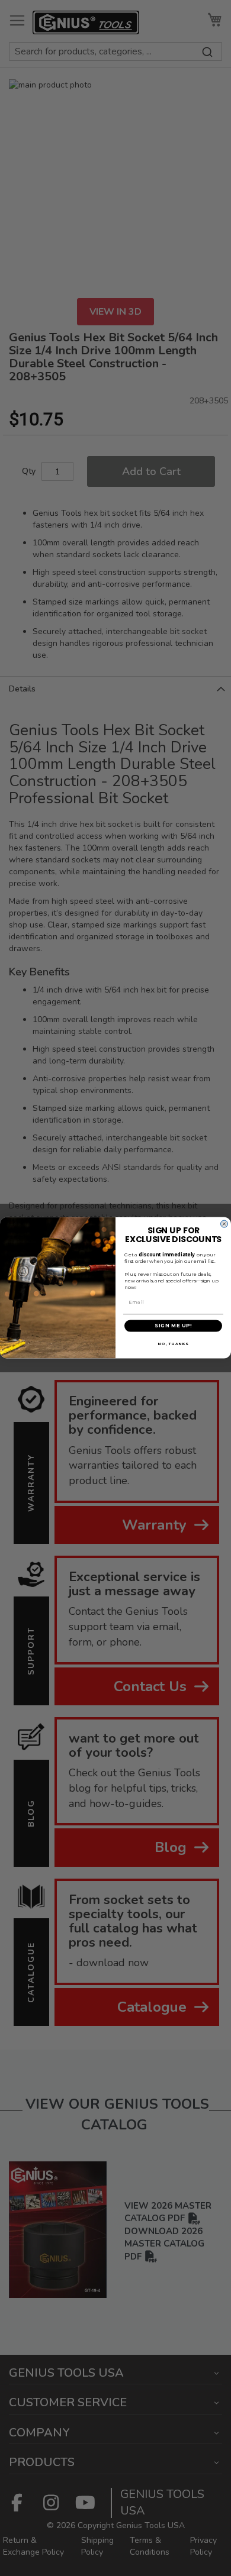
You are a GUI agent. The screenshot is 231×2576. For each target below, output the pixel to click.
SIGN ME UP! (173, 1326)
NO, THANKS (173, 1344)
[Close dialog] (224, 1224)
